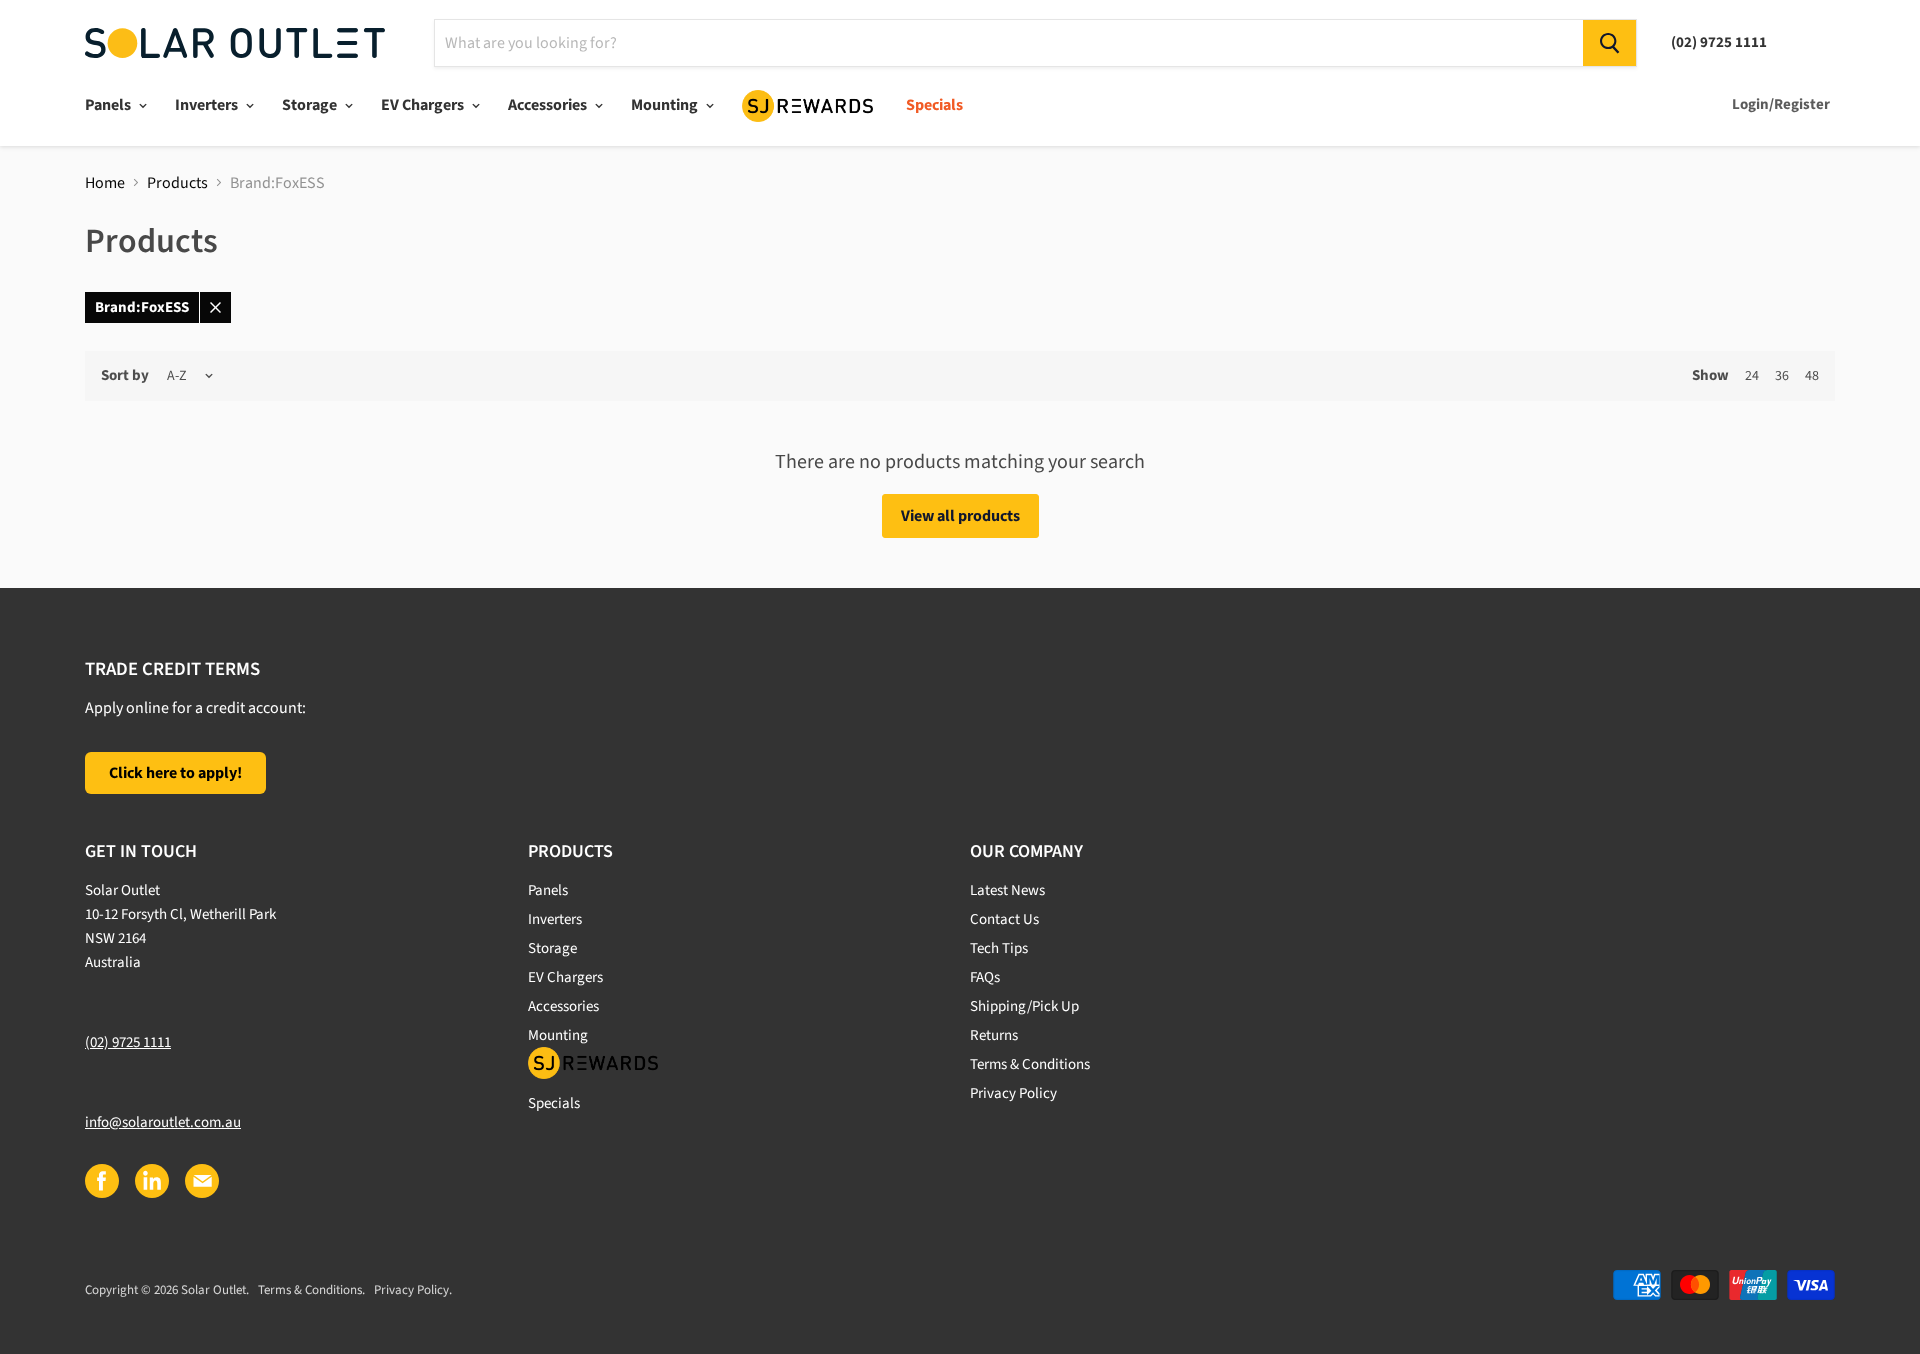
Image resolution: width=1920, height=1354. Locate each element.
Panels (109, 105)
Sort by (125, 375)
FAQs (985, 977)
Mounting (666, 105)
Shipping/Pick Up (1024, 1006)
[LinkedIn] (151, 1180)
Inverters (208, 105)
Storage (311, 105)
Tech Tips (999, 948)
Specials (934, 105)
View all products (960, 516)
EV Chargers (424, 105)
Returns (994, 1035)
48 (1812, 376)
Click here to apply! (175, 773)
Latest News (1007, 890)
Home (105, 183)
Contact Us (1004, 919)
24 (1752, 376)
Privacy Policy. (413, 1290)
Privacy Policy (1013, 1093)
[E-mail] (201, 1180)
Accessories (549, 105)
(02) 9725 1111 (128, 1042)
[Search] (1609, 43)
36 (1782, 376)
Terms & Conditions (1030, 1064)
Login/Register (1781, 104)
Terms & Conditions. (311, 1290)
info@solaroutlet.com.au (163, 1122)
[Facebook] (101, 1180)
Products (177, 183)
